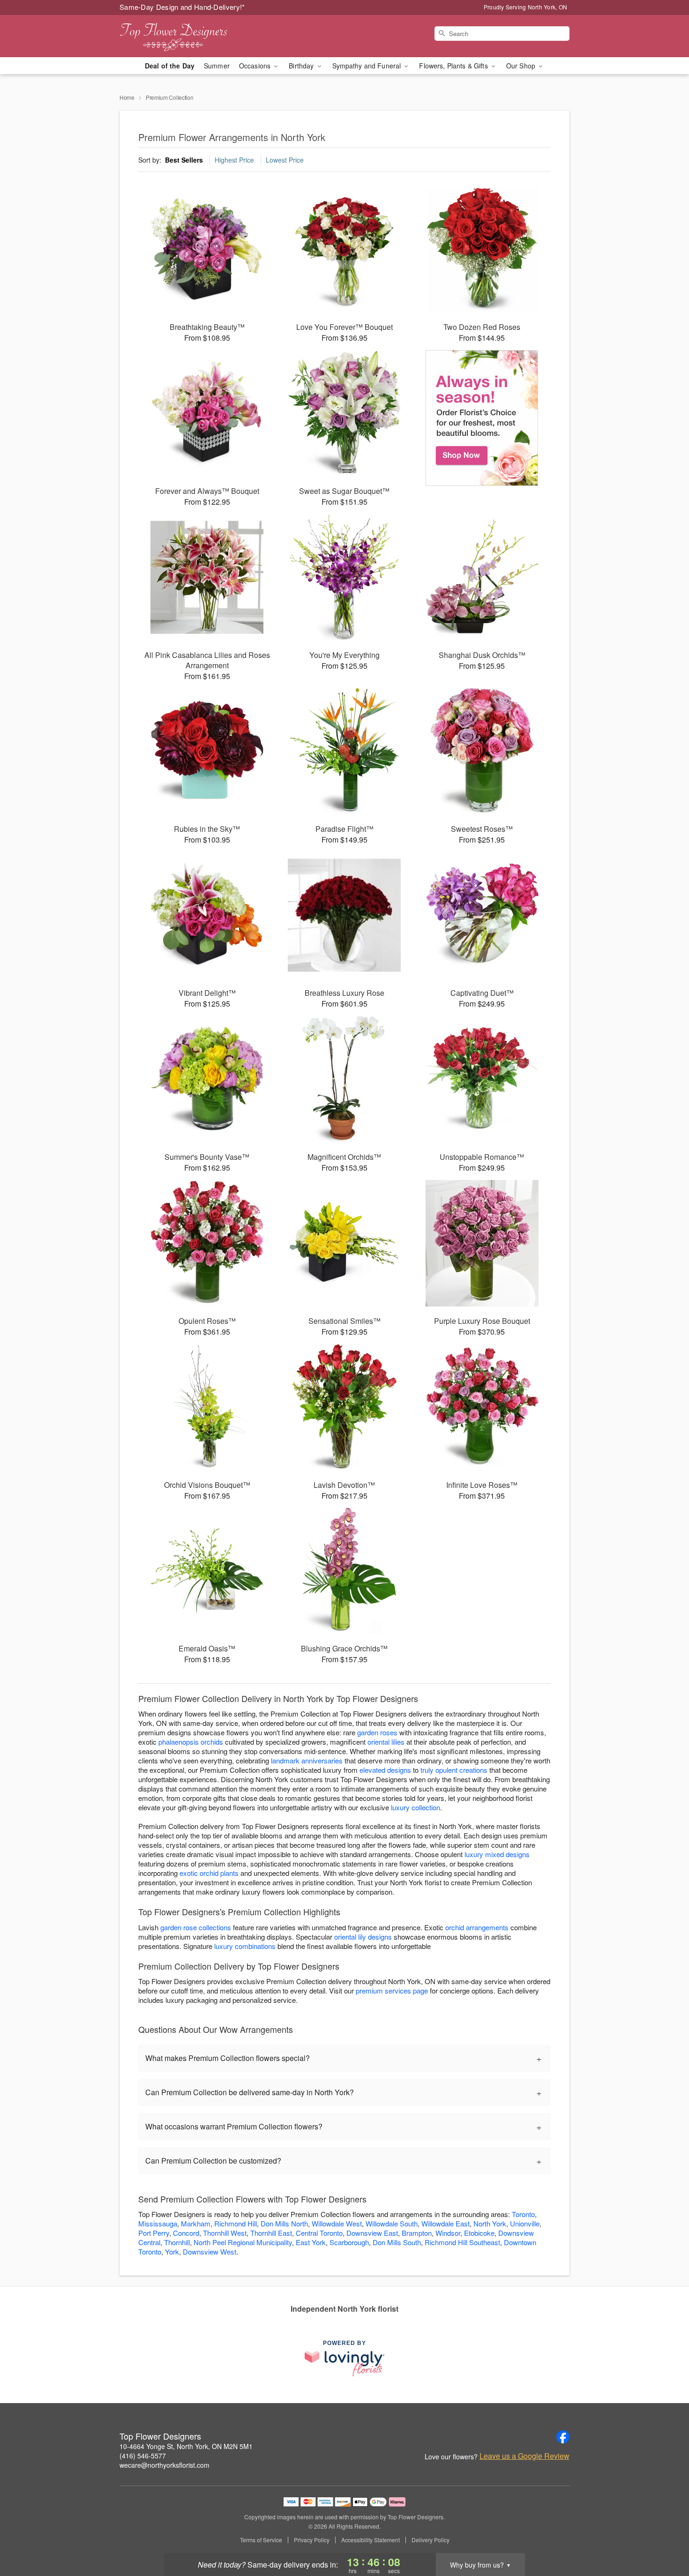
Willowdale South (392, 2223)
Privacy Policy (312, 2540)
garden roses (377, 1732)
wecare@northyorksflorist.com (165, 2465)
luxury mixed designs (497, 1854)
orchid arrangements (477, 1927)
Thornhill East (271, 2233)
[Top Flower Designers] (187, 36)
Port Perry (154, 2233)
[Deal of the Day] (482, 418)
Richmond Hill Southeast (462, 2242)
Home (127, 97)
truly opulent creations (454, 1770)
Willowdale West (337, 2223)
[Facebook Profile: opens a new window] (563, 2437)
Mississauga (158, 2223)
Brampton (417, 2233)
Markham (196, 2223)
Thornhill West (225, 2233)
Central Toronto (319, 2233)
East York (311, 2242)
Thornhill (177, 2242)
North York (490, 2223)
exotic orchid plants (209, 1873)
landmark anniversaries (307, 1760)
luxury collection (416, 1807)
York (172, 2251)
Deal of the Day (170, 66)
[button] (664, 2536)
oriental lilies (386, 1742)
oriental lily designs (363, 1937)
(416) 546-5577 (143, 2456)
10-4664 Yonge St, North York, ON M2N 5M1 (186, 2446)
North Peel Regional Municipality (243, 2242)
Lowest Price (285, 160)
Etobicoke (479, 2233)
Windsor (448, 2233)
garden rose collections (196, 1927)
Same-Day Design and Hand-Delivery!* (182, 7)
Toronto (523, 2214)
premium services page (392, 1990)
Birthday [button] (302, 66)
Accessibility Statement (371, 2540)
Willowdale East (446, 2223)
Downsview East (372, 2233)
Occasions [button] (256, 66)
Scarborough (349, 2242)
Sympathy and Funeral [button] (368, 66)
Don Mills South (397, 2242)
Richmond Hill (236, 2223)
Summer (217, 66)
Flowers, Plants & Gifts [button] (454, 66)
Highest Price (234, 160)
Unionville (525, 2223)
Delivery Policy (431, 2540)
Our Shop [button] (522, 66)
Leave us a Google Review (524, 2456)
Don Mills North (284, 2223)
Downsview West (210, 2251)
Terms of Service (261, 2540)
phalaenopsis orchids (191, 1742)
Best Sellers (184, 160)
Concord (186, 2233)
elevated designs (385, 1770)
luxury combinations (245, 1946)
